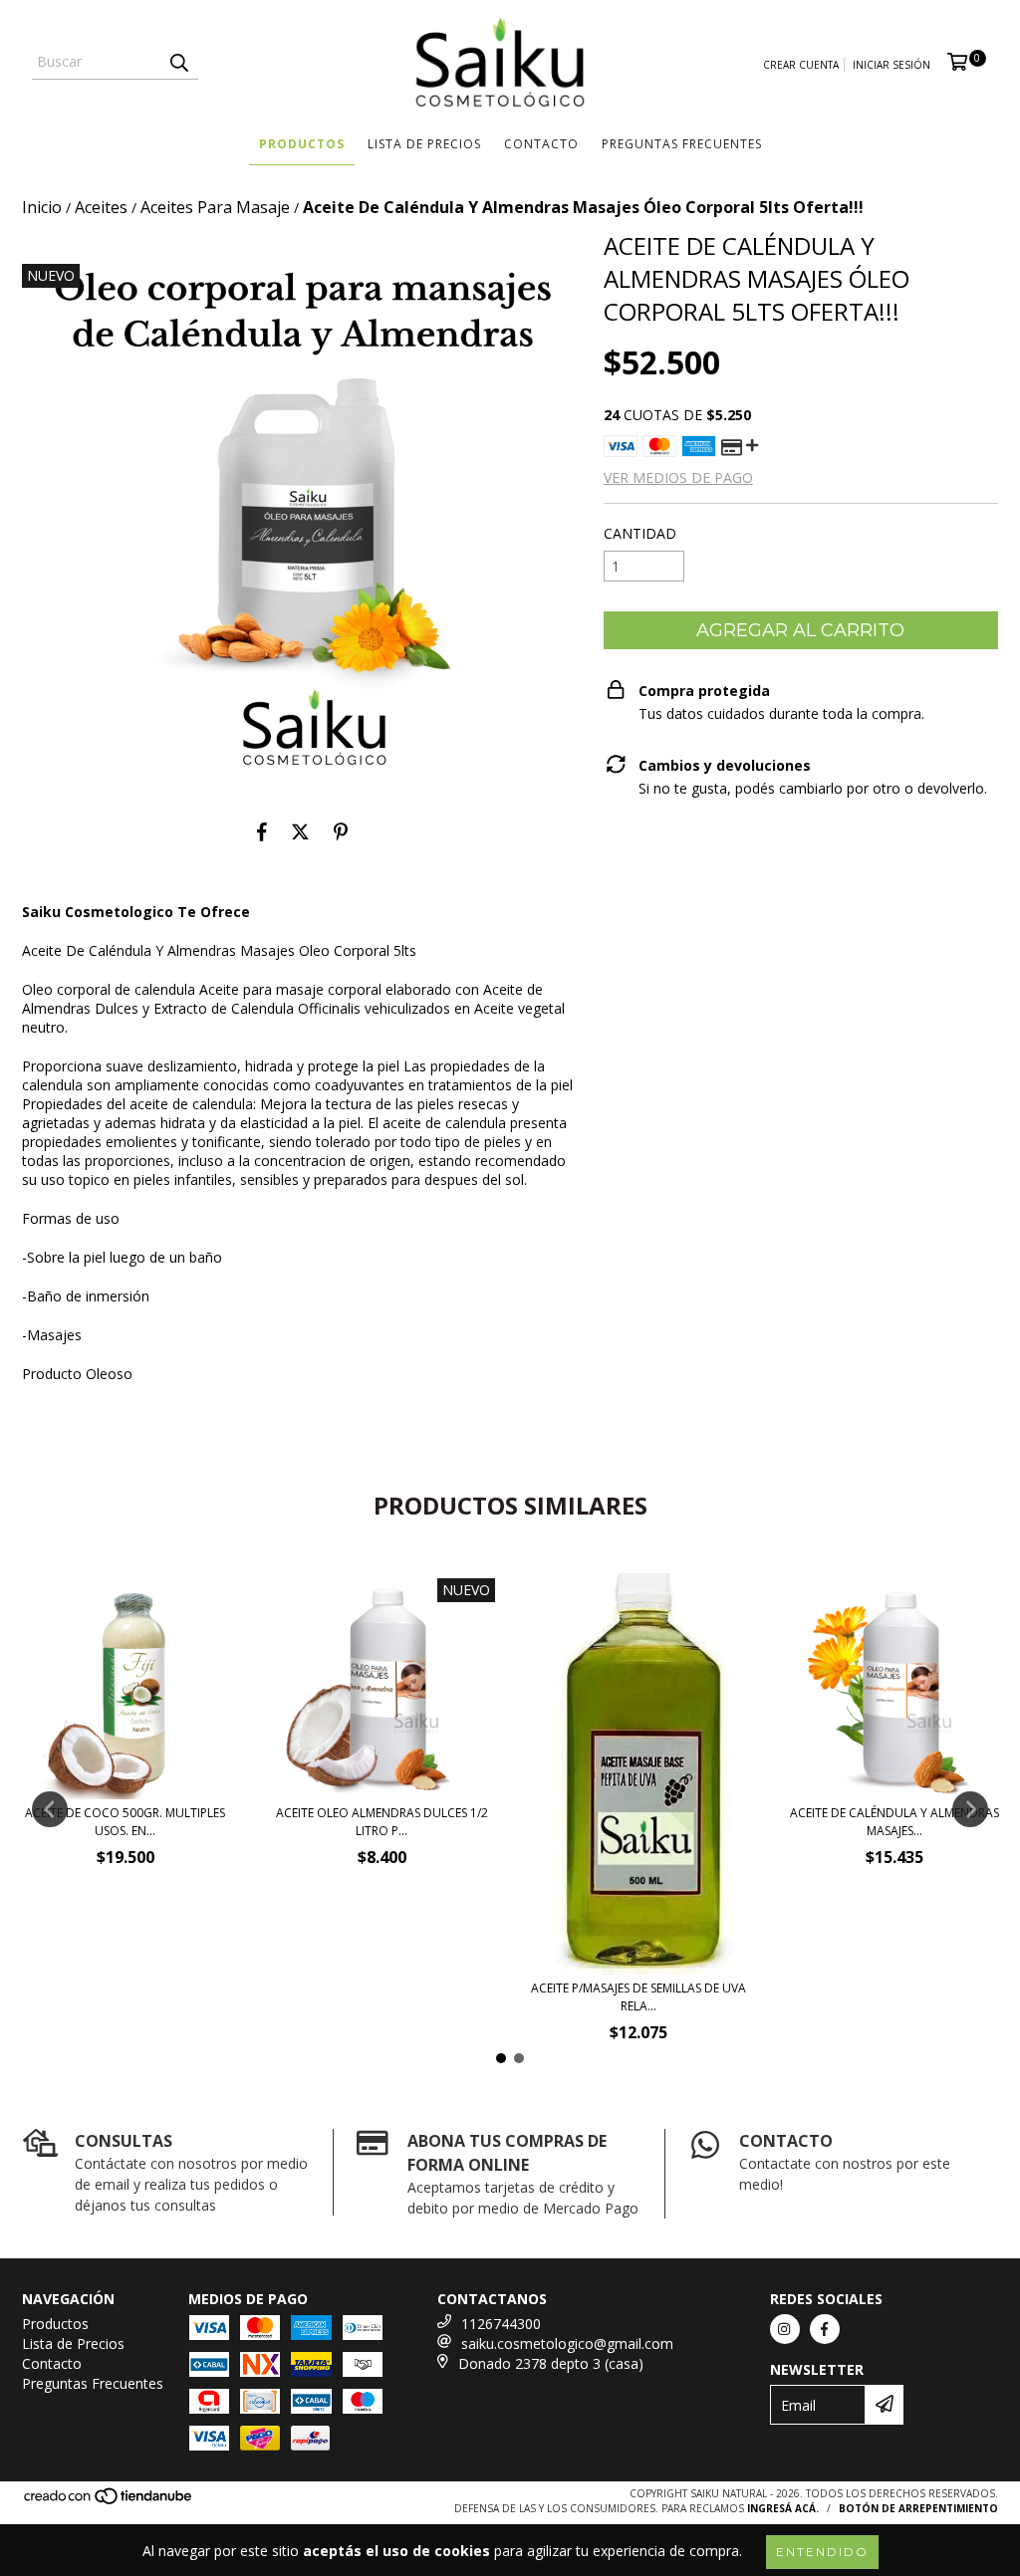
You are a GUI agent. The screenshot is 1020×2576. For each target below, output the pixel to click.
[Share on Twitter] (300, 832)
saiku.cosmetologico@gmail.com (567, 2343)
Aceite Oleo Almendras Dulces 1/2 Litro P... (382, 1822)
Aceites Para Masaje (215, 207)
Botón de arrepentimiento (918, 2508)
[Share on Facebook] (262, 832)
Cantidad (640, 533)
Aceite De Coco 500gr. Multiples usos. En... (125, 1822)
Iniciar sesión (892, 65)
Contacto (541, 144)
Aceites (101, 207)
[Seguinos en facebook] (825, 2329)
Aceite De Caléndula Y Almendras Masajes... (894, 1822)
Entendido (822, 2552)
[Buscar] (178, 62)
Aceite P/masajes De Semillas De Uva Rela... (638, 1997)
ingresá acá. (783, 2508)
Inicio (42, 207)
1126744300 (501, 2324)
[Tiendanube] (109, 2502)
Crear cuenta (801, 65)
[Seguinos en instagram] (785, 2329)
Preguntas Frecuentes (682, 144)
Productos (302, 144)
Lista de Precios (424, 144)
